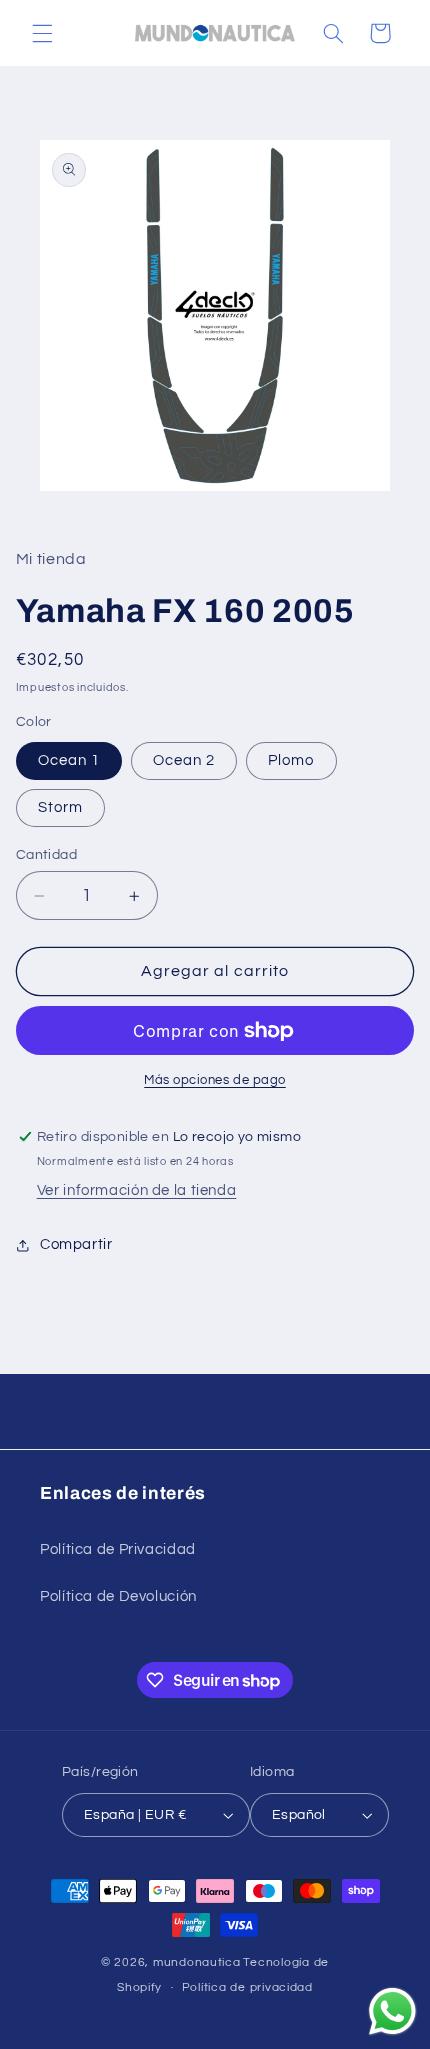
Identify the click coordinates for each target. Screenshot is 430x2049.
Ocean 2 (184, 760)
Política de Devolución (118, 1596)
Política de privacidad (247, 1987)
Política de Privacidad (118, 1549)
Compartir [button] (76, 1244)
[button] (42, 33)
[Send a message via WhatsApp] (392, 2011)
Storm (60, 807)
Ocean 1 (69, 760)
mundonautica (197, 1962)
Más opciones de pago (215, 1080)
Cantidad (46, 855)
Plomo (291, 760)
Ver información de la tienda (137, 1190)
